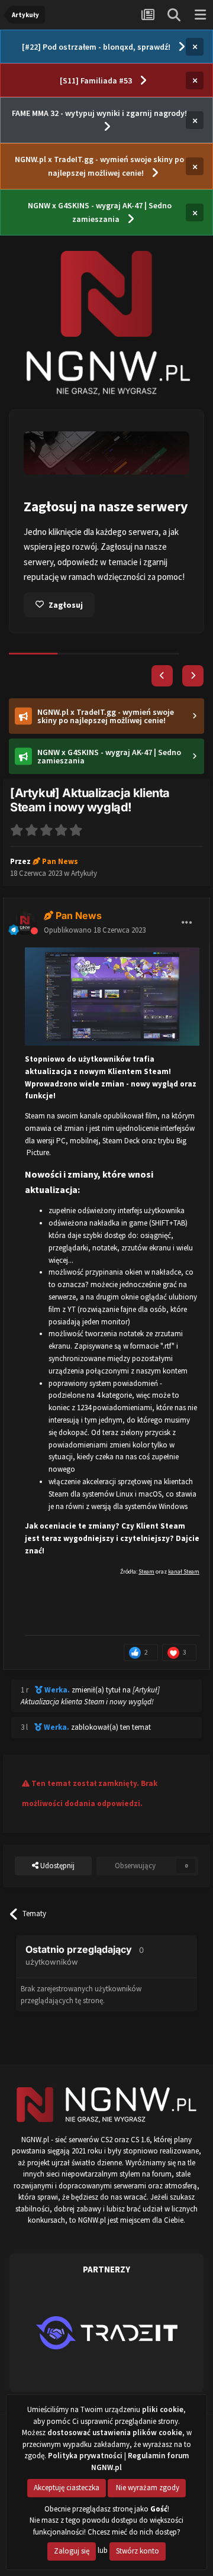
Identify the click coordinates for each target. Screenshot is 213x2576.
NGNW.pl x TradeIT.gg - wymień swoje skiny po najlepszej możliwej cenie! (99, 166)
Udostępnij (57, 1866)
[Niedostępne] (112, 996)
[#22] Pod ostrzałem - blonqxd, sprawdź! (96, 47)
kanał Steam (184, 1571)
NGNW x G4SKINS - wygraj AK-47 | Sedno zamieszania (100, 212)
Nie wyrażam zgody (147, 2488)
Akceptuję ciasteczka (67, 2488)
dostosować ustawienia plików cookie (115, 2432)
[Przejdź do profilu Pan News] (25, 923)
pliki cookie (163, 2409)
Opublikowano (95, 930)
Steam (146, 1571)
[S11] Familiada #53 (96, 80)
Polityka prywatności (85, 2456)
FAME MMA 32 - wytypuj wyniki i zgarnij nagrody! (99, 113)
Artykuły (84, 873)
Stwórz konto (138, 2551)
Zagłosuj (66, 605)
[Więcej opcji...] (187, 923)
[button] (162, 676)
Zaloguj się (72, 2551)
